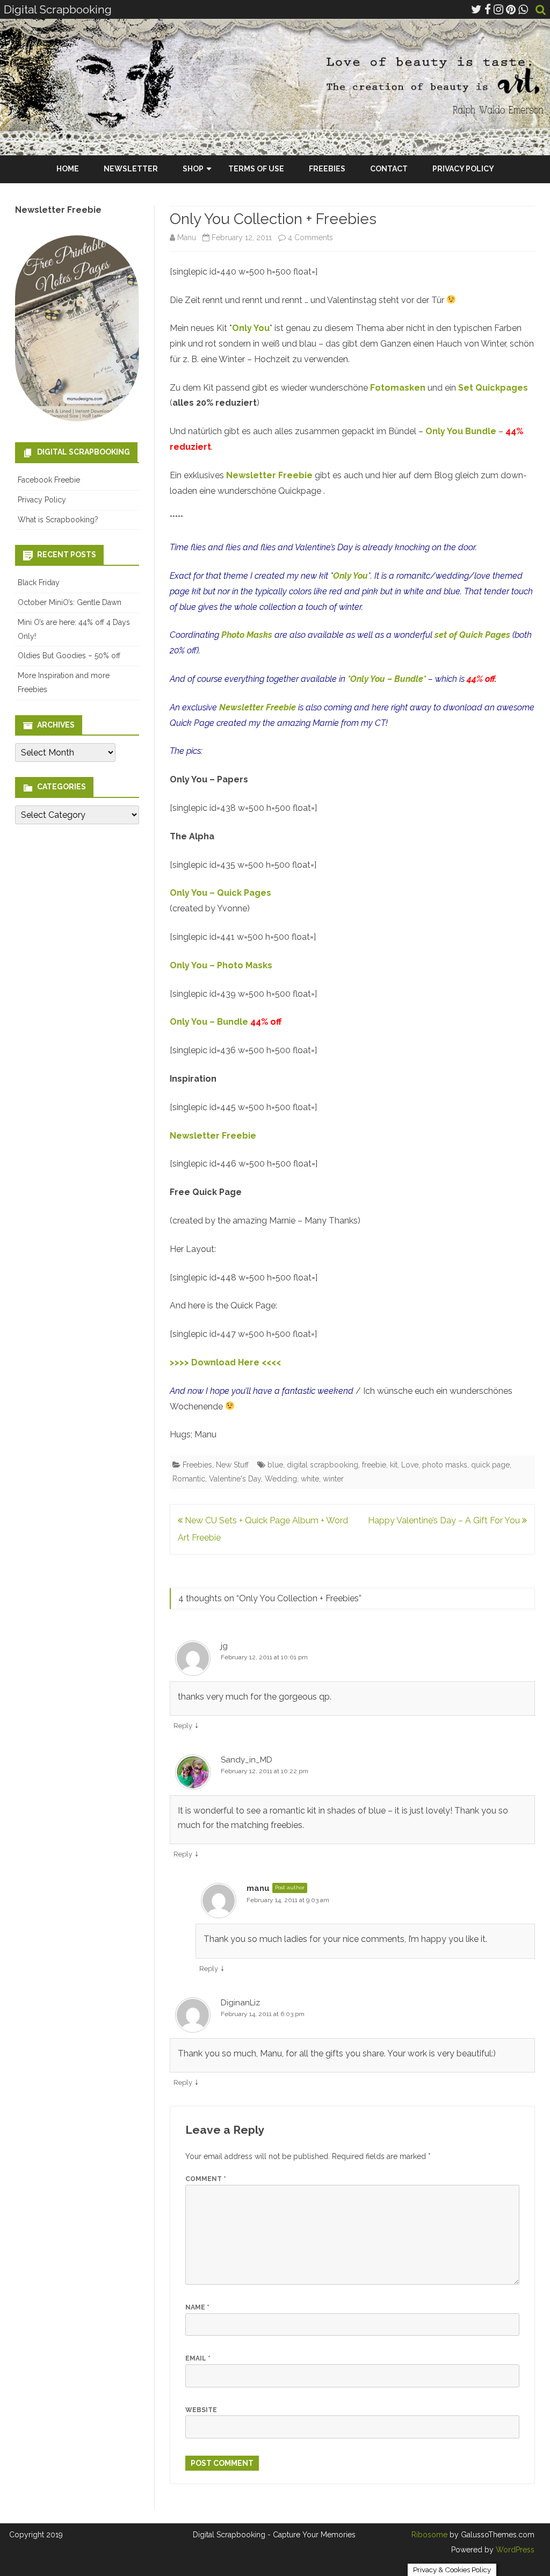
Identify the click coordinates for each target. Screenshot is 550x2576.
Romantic (189, 1479)
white (310, 1479)
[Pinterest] (511, 9)
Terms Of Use (256, 169)
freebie (374, 1465)
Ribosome (429, 2535)
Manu (187, 238)
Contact (389, 169)
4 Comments (310, 238)
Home (68, 169)
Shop (193, 169)
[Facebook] (488, 9)
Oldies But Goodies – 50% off (69, 656)
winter (333, 1479)
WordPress (514, 2550)
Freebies (327, 169)
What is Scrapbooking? (58, 520)
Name (197, 2307)
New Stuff (232, 1465)
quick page (490, 1465)
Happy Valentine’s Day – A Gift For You (445, 1520)
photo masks (445, 1465)
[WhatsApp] (523, 9)
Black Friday (39, 582)
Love (410, 1465)
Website (201, 2410)
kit (394, 1465)
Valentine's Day (235, 1479)
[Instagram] (498, 9)
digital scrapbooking (323, 1465)
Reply (183, 1726)
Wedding (281, 1479)
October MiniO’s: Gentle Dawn (70, 602)
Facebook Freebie (49, 480)
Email (198, 2358)
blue (275, 1465)
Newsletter (131, 169)
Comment (206, 2179)
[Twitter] (476, 9)
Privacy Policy (463, 169)
